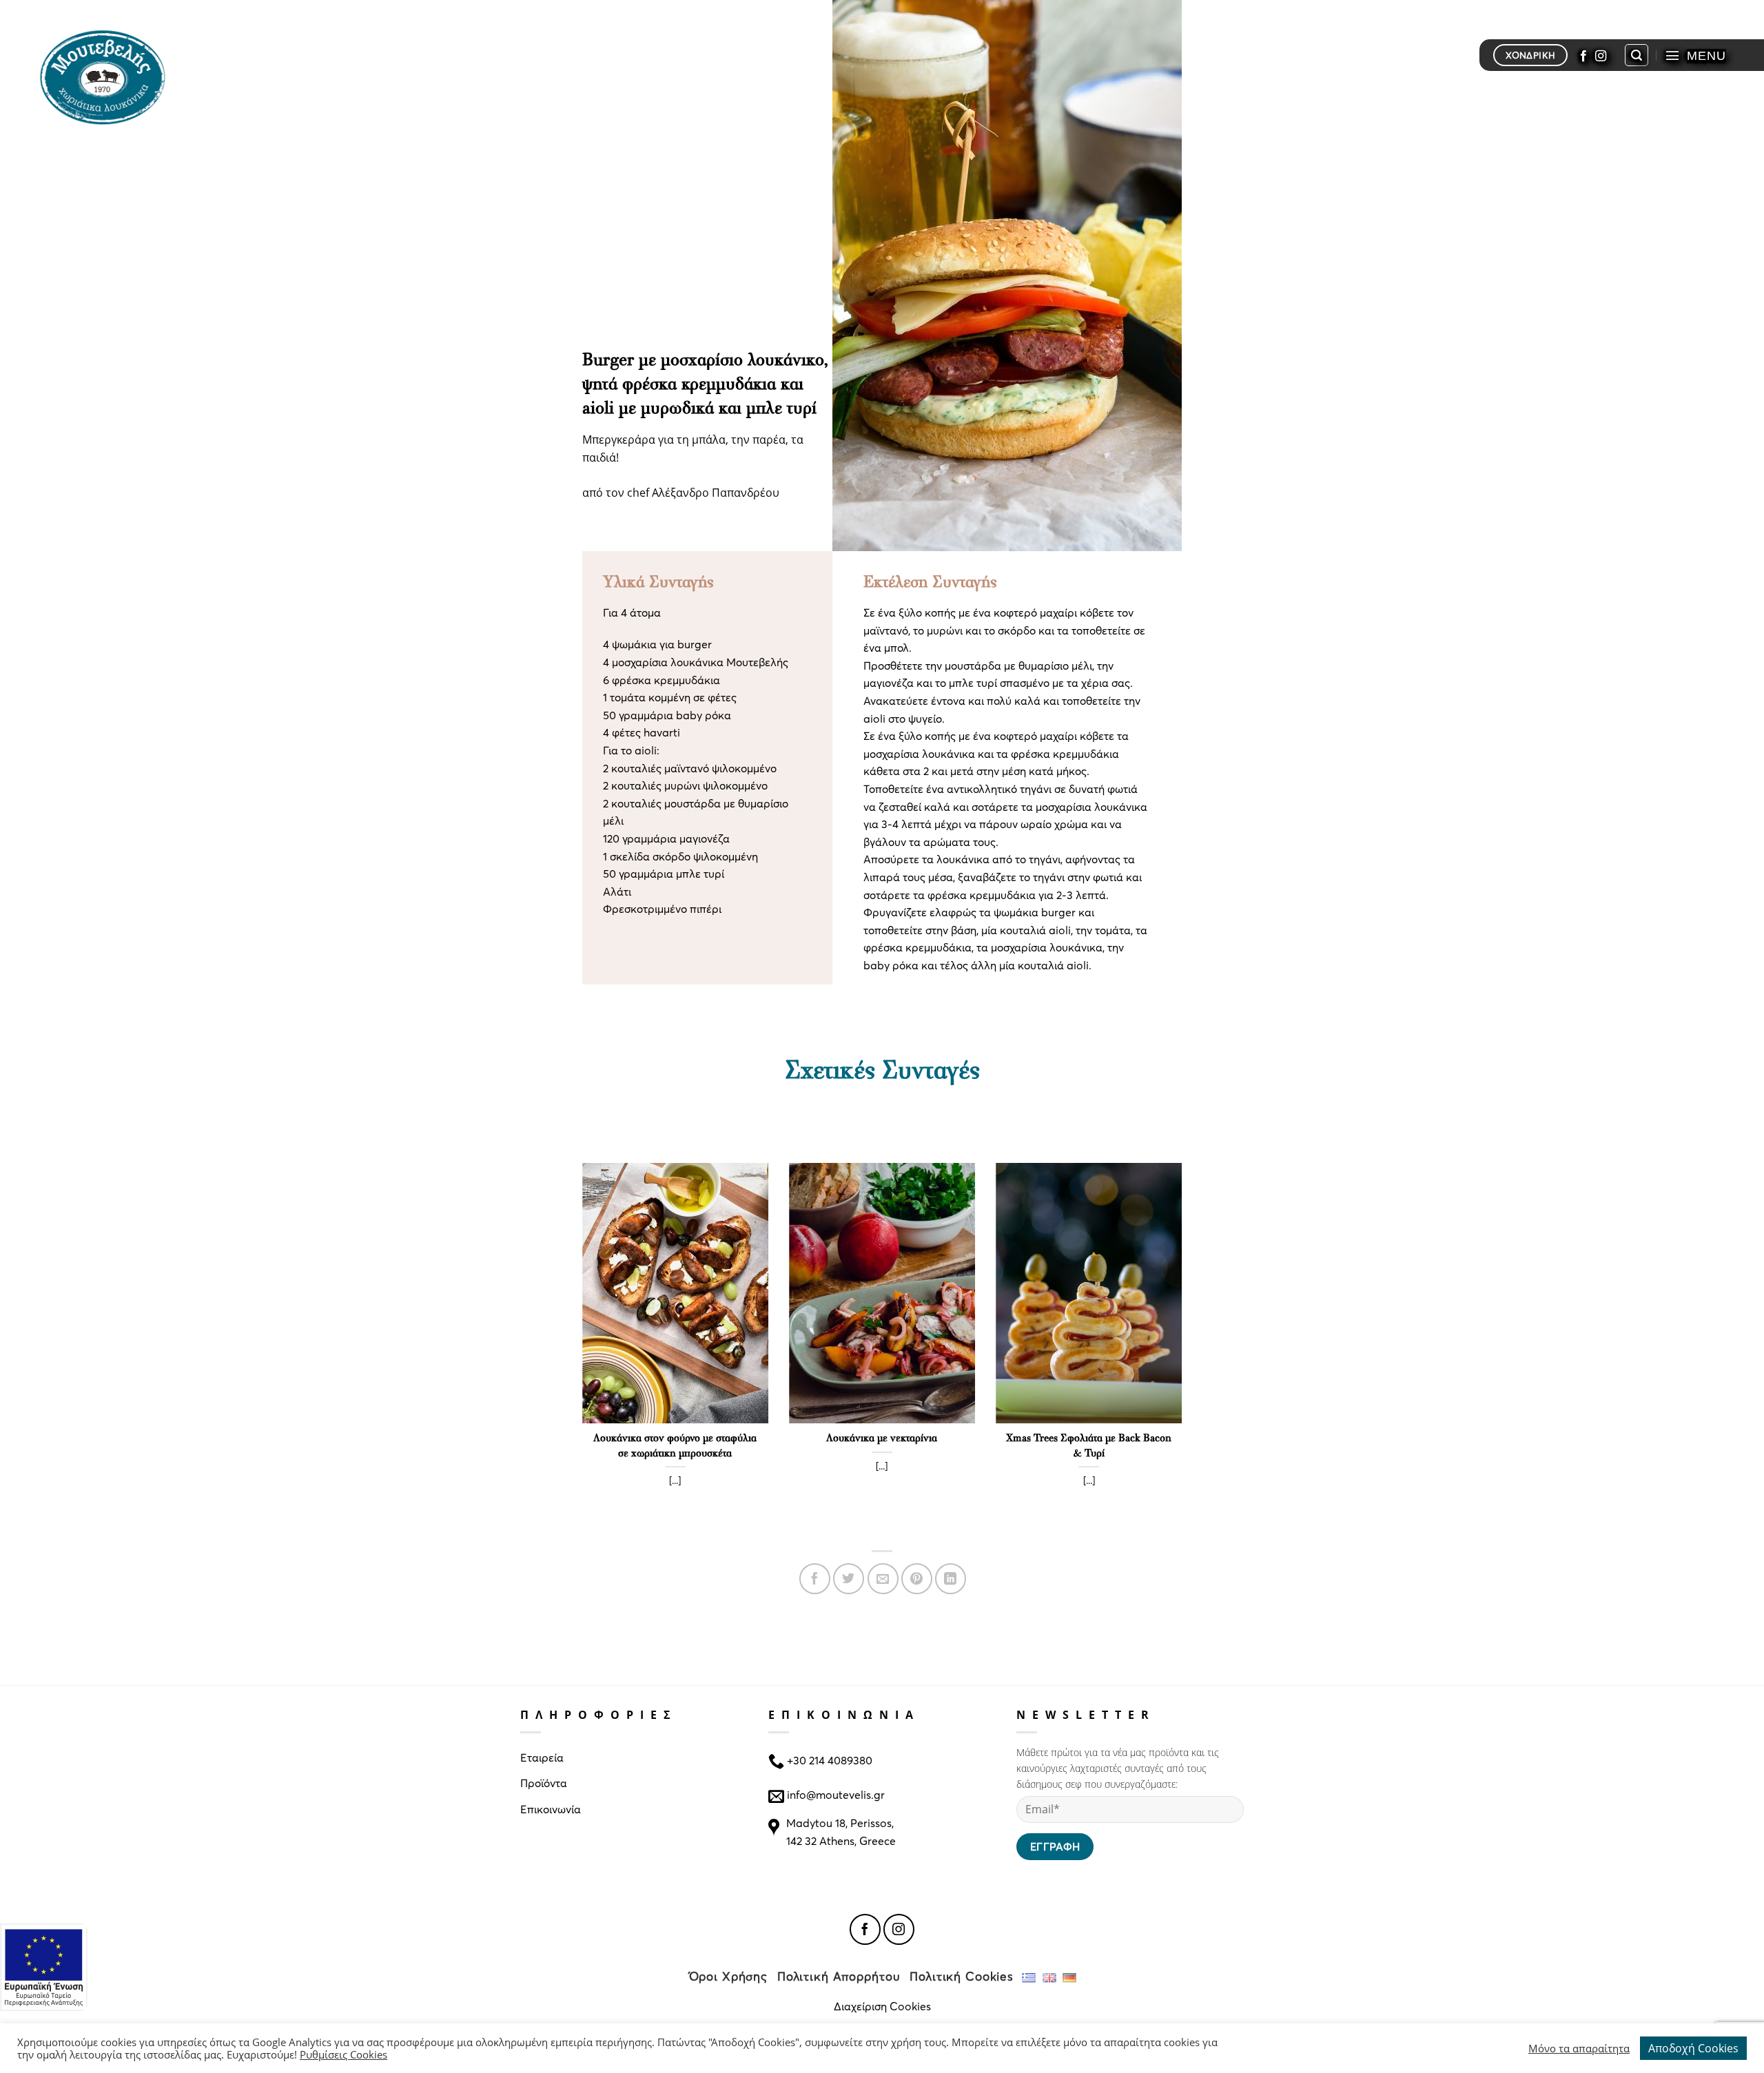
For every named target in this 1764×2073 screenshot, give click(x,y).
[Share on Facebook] (815, 1579)
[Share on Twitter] (849, 1579)
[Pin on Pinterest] (917, 1579)
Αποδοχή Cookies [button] (1693, 2048)
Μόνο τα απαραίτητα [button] (1579, 2048)
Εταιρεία (542, 1757)
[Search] (1637, 55)
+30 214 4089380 (828, 1759)
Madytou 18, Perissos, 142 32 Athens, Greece (841, 1832)
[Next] (1184, 1349)
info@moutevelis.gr (836, 1794)
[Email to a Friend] (883, 1579)
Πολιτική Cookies (962, 1976)
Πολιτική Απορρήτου (839, 1976)
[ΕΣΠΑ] (44, 1967)
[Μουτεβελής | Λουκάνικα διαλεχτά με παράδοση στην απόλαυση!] (108, 76)
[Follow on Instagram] (1601, 55)
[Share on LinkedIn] (951, 1579)
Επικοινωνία (551, 1809)
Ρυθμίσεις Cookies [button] (343, 2054)
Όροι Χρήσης (729, 1976)
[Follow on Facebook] (1583, 55)
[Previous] (580, 1349)
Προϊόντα (544, 1783)
